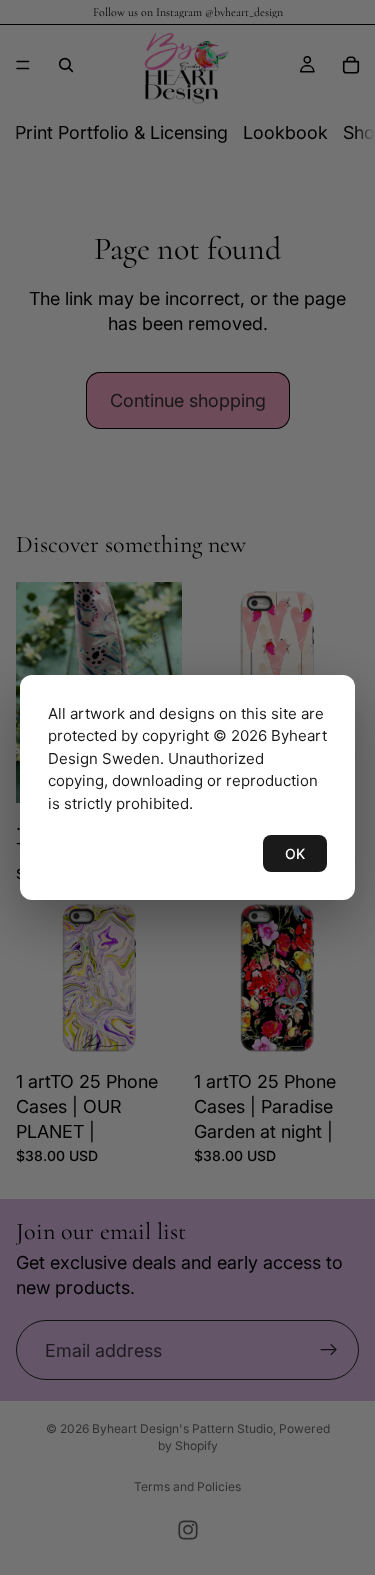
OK (295, 853)
